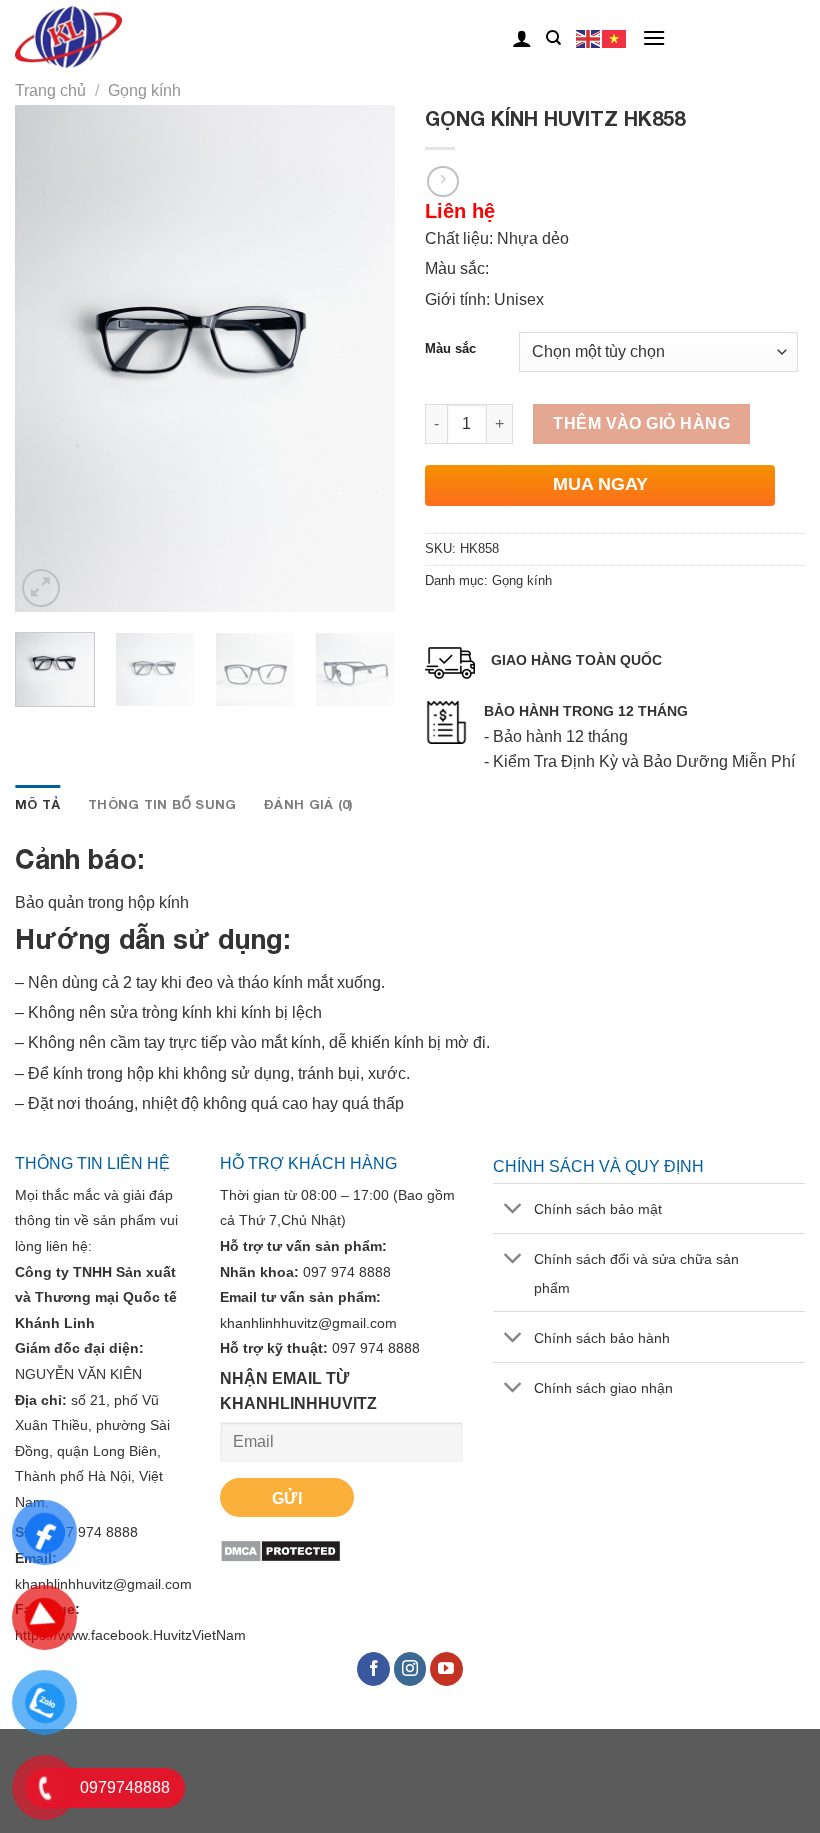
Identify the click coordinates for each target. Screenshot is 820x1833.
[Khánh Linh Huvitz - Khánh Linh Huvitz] (98, 38)
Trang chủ (50, 90)
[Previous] (48, 358)
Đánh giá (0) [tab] (308, 804)
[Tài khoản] (522, 38)
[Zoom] (41, 588)
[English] (589, 37)
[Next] (362, 358)
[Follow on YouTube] (446, 1669)
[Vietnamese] (615, 37)
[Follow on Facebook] (373, 1669)
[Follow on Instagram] (410, 1669)
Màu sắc (450, 348)
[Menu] (654, 37)
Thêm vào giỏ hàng (641, 423)
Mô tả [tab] (37, 804)
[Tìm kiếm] (553, 38)
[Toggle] (512, 1210)
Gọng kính (144, 90)
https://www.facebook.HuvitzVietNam (130, 1635)
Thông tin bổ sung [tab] (162, 804)
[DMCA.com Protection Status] (280, 1549)
